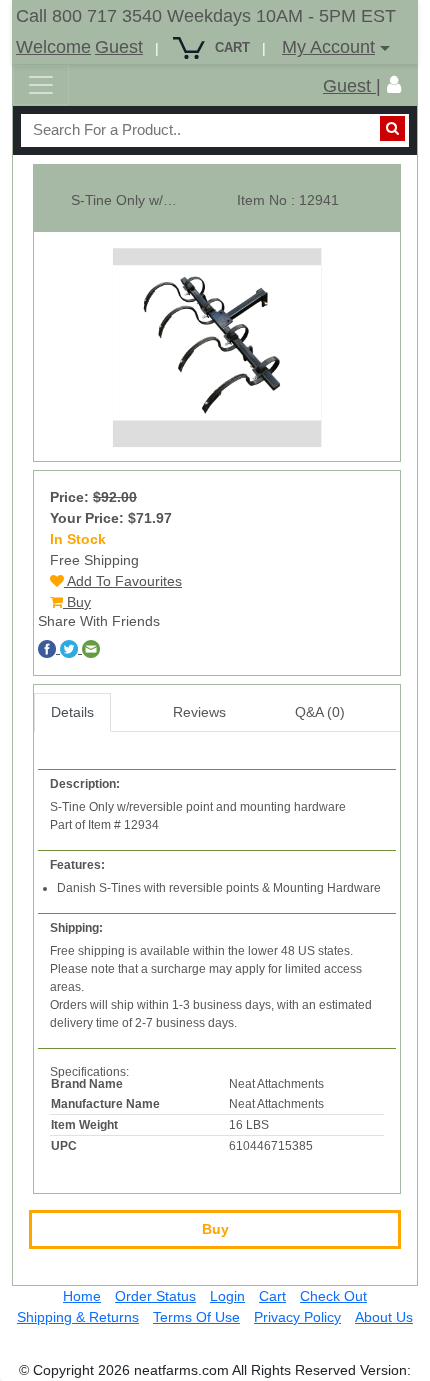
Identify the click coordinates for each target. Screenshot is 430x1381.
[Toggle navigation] (41, 85)
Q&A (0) (320, 712)
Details (72, 712)
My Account (328, 47)
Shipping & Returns (78, 1317)
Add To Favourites (123, 581)
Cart (272, 1296)
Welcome (53, 47)
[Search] (392, 128)
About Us (384, 1317)
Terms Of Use (196, 1317)
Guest (119, 47)
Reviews (199, 712)
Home (82, 1296)
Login (227, 1296)
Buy (77, 602)
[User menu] (394, 85)
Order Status (155, 1296)
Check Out (333, 1296)
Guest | (352, 86)
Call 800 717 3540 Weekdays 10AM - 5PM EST (206, 16)
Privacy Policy (297, 1317)
